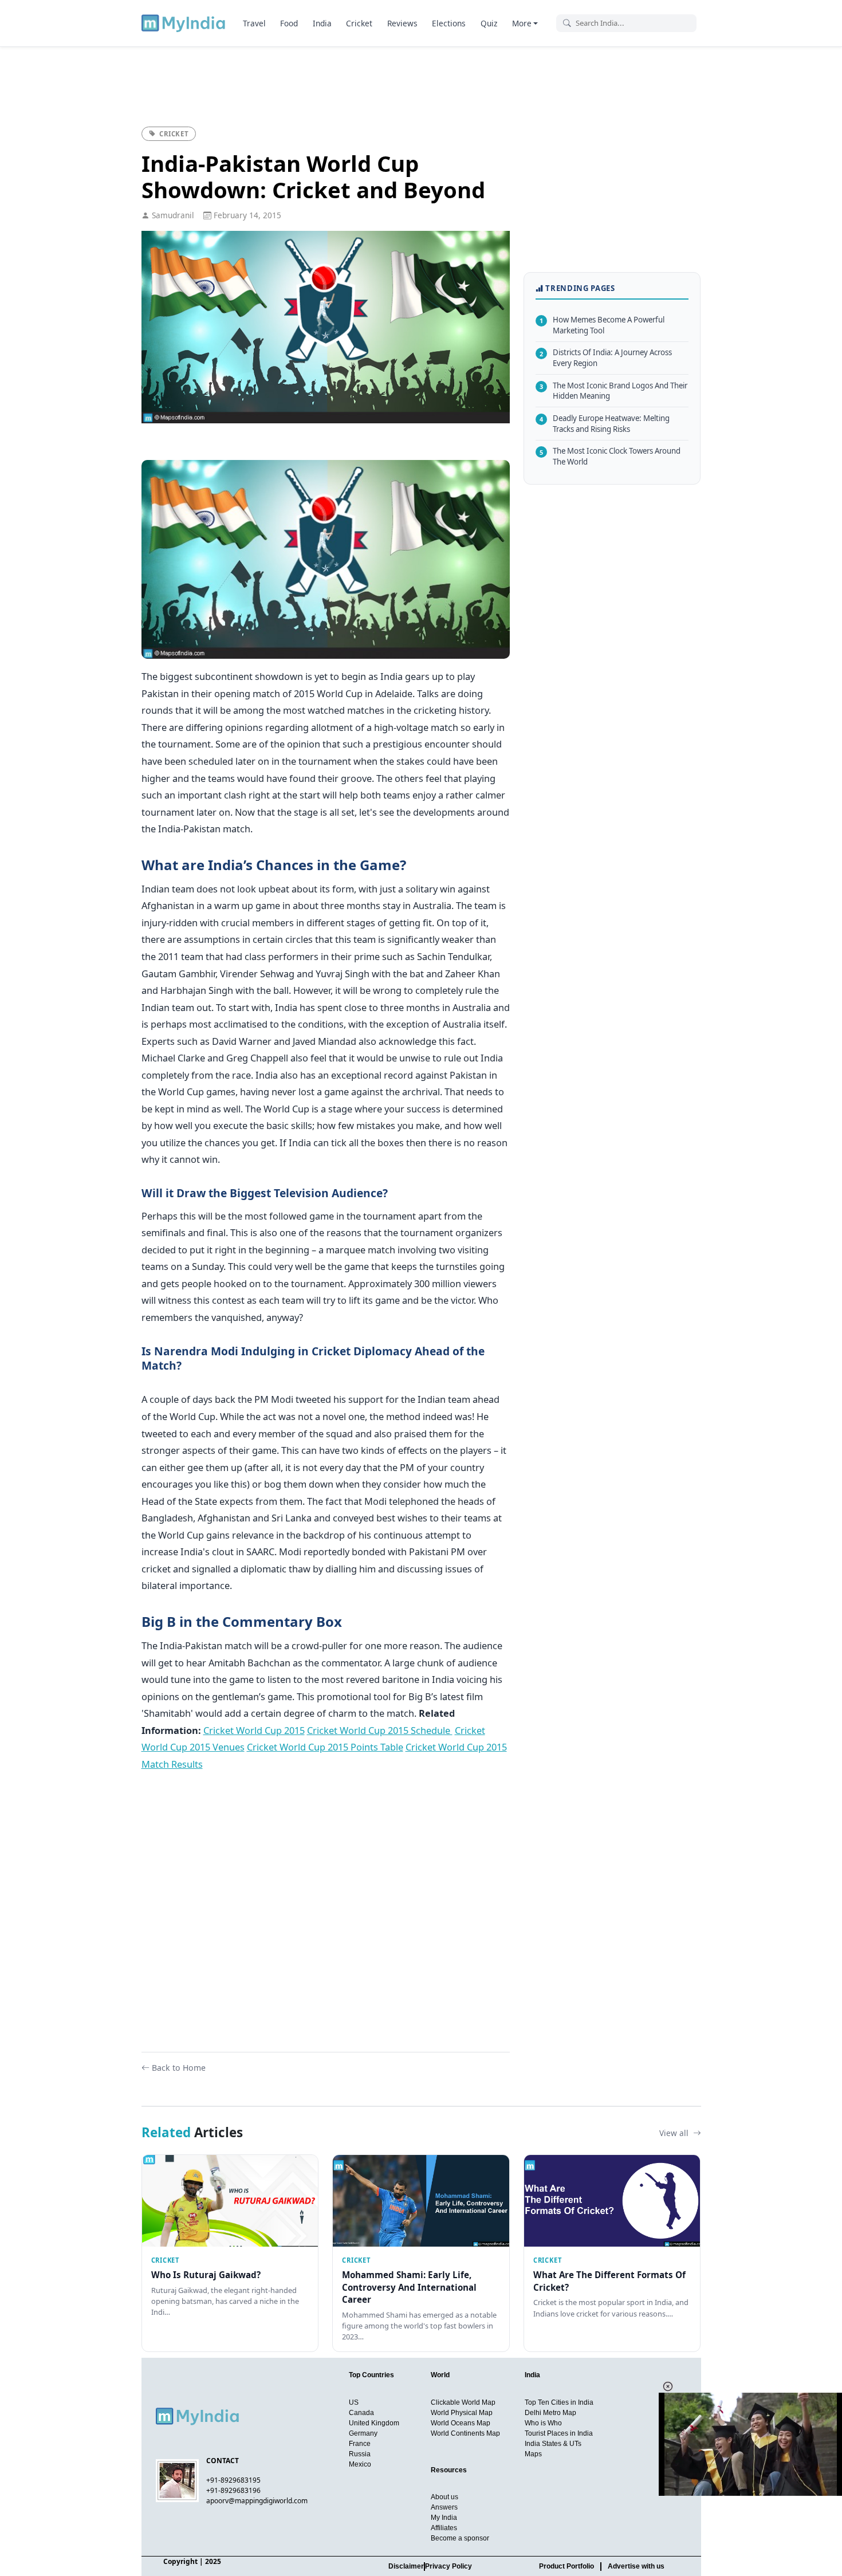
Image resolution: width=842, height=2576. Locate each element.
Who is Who (543, 2423)
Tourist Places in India (559, 2433)
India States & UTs (553, 2444)
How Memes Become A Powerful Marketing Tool (602, 325)
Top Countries (371, 2375)
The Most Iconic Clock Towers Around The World (610, 456)
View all (675, 2133)
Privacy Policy (448, 2566)
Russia (360, 2454)
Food (289, 23)
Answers (444, 2507)
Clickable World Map (463, 2402)
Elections (449, 23)
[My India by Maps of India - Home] (184, 23)
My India (444, 2518)
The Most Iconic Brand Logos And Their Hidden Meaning (613, 390)
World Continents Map (465, 2433)
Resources (449, 2470)
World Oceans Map (461, 2423)
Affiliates (444, 2528)
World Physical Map (462, 2413)
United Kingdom (374, 2423)
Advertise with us (636, 2566)
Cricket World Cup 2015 (254, 1730)
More (522, 23)
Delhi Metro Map (550, 2413)
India (322, 23)
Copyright (180, 2561)
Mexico (360, 2464)
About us (444, 2497)
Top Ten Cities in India (559, 2402)
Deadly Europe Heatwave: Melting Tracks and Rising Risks (605, 424)
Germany (363, 2433)
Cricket (359, 23)
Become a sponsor (460, 2538)
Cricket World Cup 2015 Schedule (380, 1730)
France (360, 2444)
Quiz (489, 23)
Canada (361, 2413)
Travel (254, 23)
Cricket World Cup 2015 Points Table (325, 1747)
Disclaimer (406, 2566)
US (354, 2402)
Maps (533, 2454)
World (440, 2375)
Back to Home (179, 2068)
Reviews (402, 23)
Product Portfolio (566, 2566)
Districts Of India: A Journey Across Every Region (606, 358)
